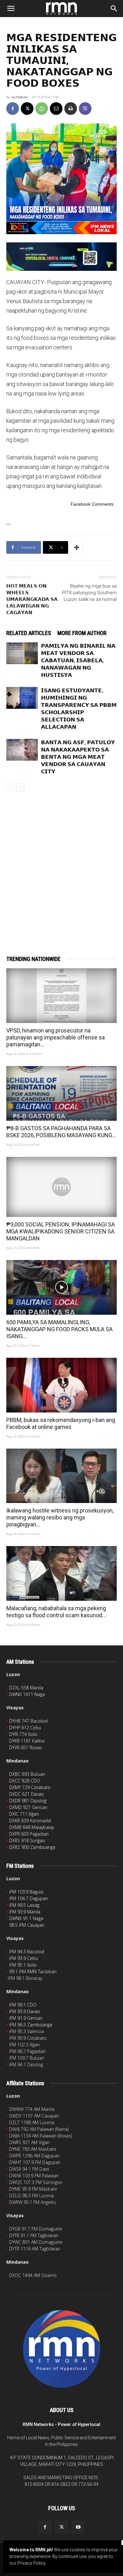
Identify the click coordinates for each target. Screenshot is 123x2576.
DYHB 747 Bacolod (28, 1721)
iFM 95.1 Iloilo (23, 1965)
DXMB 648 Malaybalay (32, 1827)
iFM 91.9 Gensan (26, 2018)
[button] (11, 9)
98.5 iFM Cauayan (27, 1925)
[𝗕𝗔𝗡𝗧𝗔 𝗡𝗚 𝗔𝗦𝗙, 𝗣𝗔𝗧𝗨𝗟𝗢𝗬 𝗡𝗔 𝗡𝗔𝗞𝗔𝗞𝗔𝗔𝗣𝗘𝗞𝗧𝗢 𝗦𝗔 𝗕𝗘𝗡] (22, 750)
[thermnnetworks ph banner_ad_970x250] (61, 257)
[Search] (114, 9)
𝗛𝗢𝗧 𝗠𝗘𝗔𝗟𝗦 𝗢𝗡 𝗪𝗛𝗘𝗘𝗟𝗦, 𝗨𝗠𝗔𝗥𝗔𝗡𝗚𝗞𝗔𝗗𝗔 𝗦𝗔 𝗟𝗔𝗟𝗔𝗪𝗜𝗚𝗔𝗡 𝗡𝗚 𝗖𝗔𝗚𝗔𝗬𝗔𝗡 (32, 599)
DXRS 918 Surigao (27, 1840)
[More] (77, 547)
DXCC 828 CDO (25, 1781)
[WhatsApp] (42, 109)
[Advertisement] (61, 863)
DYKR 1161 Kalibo (27, 1741)
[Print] (71, 109)
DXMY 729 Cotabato (30, 1787)
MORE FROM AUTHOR (82, 633)
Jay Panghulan (19, 97)
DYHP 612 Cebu (25, 1728)
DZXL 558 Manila (26, 1688)
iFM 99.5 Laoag (24, 1905)
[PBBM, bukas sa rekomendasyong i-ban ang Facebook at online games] (61, 1385)
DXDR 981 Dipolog (28, 1801)
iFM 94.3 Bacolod (27, 1952)
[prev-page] (10, 787)
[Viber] (85, 109)
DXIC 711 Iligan (24, 1814)
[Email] (56, 109)
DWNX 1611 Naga (27, 1694)
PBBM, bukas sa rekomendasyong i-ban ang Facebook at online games (61, 1423)
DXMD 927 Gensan (28, 1807)
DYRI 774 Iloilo (23, 1734)
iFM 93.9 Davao (25, 2011)
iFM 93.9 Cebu (23, 1958)
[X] (27, 109)
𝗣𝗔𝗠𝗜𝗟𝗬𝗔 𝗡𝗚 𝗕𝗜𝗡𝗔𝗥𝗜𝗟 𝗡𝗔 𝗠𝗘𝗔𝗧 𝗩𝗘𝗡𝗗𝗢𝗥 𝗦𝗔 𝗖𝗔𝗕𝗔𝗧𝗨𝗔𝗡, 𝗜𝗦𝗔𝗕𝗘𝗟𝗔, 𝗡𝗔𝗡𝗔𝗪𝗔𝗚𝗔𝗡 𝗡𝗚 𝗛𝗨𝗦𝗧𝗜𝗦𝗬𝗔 (78, 660)
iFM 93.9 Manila (25, 1912)
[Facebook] (13, 109)
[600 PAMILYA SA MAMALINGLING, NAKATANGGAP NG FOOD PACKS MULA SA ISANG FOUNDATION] (61, 1287)
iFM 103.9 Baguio (26, 1892)
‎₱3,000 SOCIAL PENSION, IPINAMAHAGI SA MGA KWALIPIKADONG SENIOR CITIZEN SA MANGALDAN (61, 1231)
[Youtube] (78, 2527)
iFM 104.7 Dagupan (29, 1898)
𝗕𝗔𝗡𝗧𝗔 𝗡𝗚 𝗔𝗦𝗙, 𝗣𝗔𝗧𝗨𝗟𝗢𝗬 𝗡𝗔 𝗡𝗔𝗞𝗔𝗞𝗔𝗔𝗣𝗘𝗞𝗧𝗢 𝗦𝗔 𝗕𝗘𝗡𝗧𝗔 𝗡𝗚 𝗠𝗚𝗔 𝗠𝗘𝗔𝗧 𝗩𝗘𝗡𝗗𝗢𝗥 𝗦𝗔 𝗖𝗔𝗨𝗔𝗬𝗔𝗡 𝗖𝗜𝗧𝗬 (78, 757)
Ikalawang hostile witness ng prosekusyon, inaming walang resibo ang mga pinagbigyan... (60, 1517)
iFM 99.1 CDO (23, 2005)
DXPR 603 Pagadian (29, 1834)
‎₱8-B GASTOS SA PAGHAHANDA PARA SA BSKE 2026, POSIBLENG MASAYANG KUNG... (61, 1132)
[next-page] (20, 787)
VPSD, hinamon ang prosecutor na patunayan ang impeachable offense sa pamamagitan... (56, 1037)
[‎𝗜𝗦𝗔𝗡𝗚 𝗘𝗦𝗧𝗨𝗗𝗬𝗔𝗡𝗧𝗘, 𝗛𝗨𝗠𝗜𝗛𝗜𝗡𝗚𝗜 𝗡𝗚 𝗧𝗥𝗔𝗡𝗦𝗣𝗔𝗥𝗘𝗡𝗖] (22, 698)
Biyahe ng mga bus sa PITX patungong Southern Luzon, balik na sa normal (89, 593)
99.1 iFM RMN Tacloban (33, 1971)
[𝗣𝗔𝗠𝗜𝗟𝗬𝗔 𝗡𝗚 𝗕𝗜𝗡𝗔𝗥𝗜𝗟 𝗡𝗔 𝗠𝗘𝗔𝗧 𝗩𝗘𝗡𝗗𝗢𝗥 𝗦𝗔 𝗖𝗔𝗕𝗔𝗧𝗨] (22, 653)
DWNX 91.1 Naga (26, 1918)
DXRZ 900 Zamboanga (32, 1847)
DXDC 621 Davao (26, 1794)
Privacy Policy (31, 2563)
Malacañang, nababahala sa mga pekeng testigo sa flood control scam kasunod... (56, 1612)
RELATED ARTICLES (29, 633)
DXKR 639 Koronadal (30, 1821)
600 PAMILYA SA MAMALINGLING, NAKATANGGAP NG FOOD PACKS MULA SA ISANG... (59, 1329)
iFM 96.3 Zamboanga (31, 2025)
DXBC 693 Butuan (27, 1774)
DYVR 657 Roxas (26, 1747)
